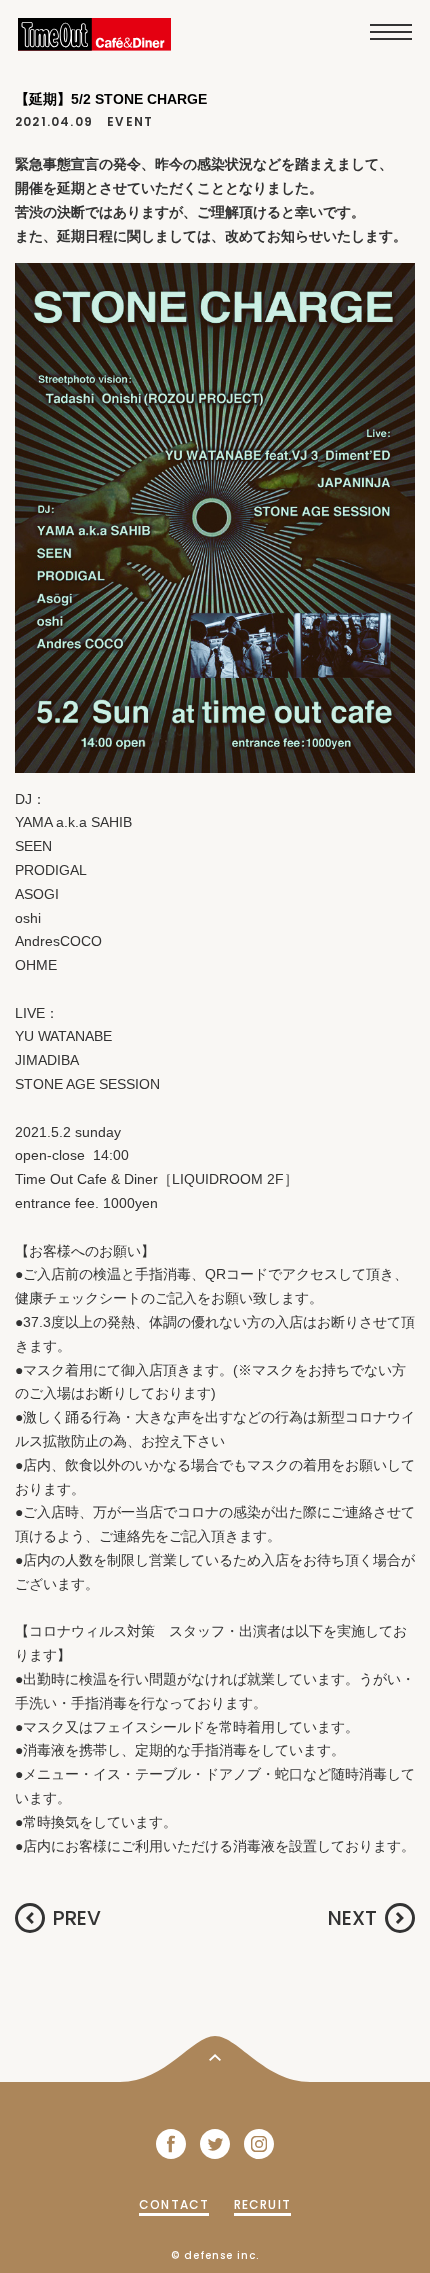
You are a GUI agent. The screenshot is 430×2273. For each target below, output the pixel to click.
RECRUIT (262, 2204)
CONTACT (174, 2204)
